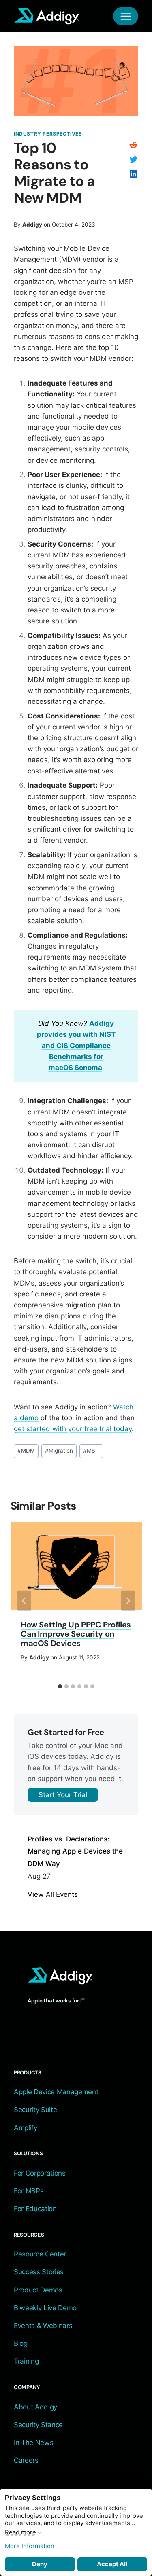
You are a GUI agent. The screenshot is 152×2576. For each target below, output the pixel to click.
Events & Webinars (43, 2326)
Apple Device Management (56, 2092)
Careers (26, 2460)
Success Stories (39, 2272)
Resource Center (40, 2254)
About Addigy (35, 2407)
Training (26, 2361)
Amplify (26, 2128)
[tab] (60, 1686)
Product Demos (38, 2290)
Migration (59, 1451)
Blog (21, 2343)
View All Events (53, 1894)
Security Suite (35, 2110)
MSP (91, 1451)
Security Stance (38, 2425)
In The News (33, 2443)
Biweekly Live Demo (45, 2308)
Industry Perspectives (48, 134)
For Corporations (40, 2173)
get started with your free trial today (73, 1429)
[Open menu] (126, 16)
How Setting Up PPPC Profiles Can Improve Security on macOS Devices (76, 1634)
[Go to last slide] (24, 1601)
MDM (26, 1451)
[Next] (128, 1601)
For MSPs (29, 2191)
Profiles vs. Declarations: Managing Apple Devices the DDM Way (75, 1851)
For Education (35, 2209)
